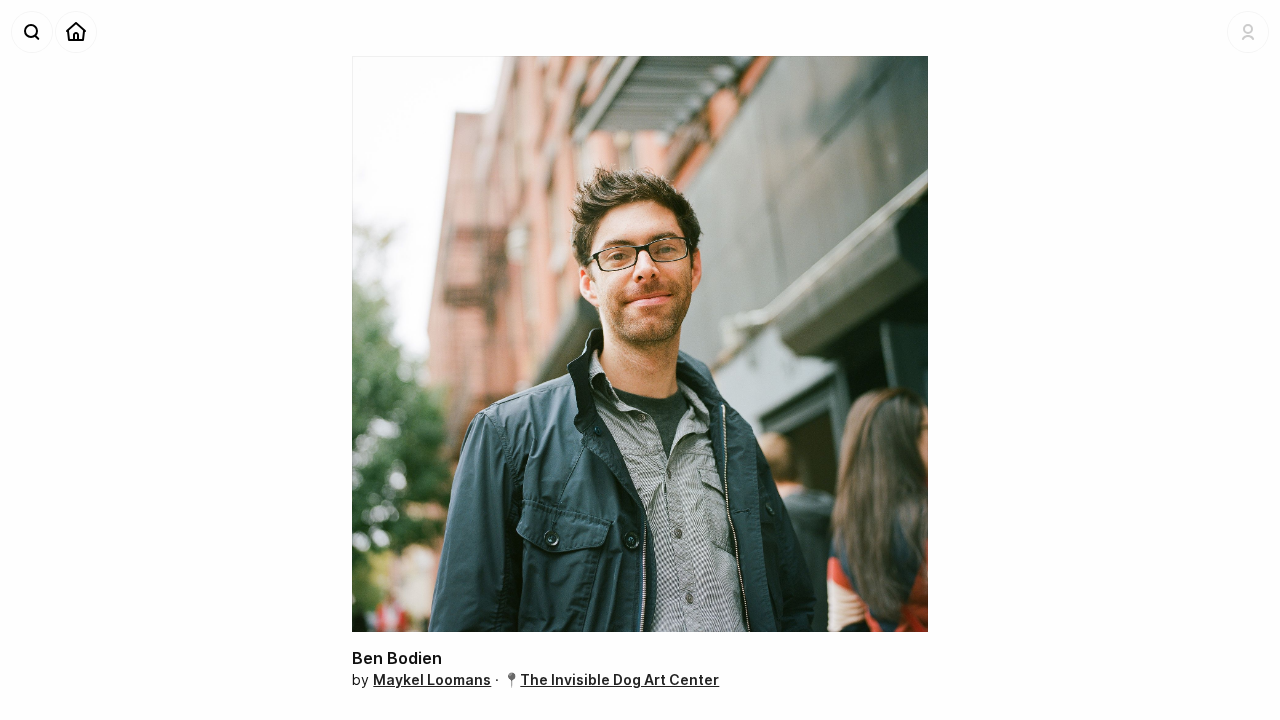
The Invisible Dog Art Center (619, 679)
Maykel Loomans (432, 679)
